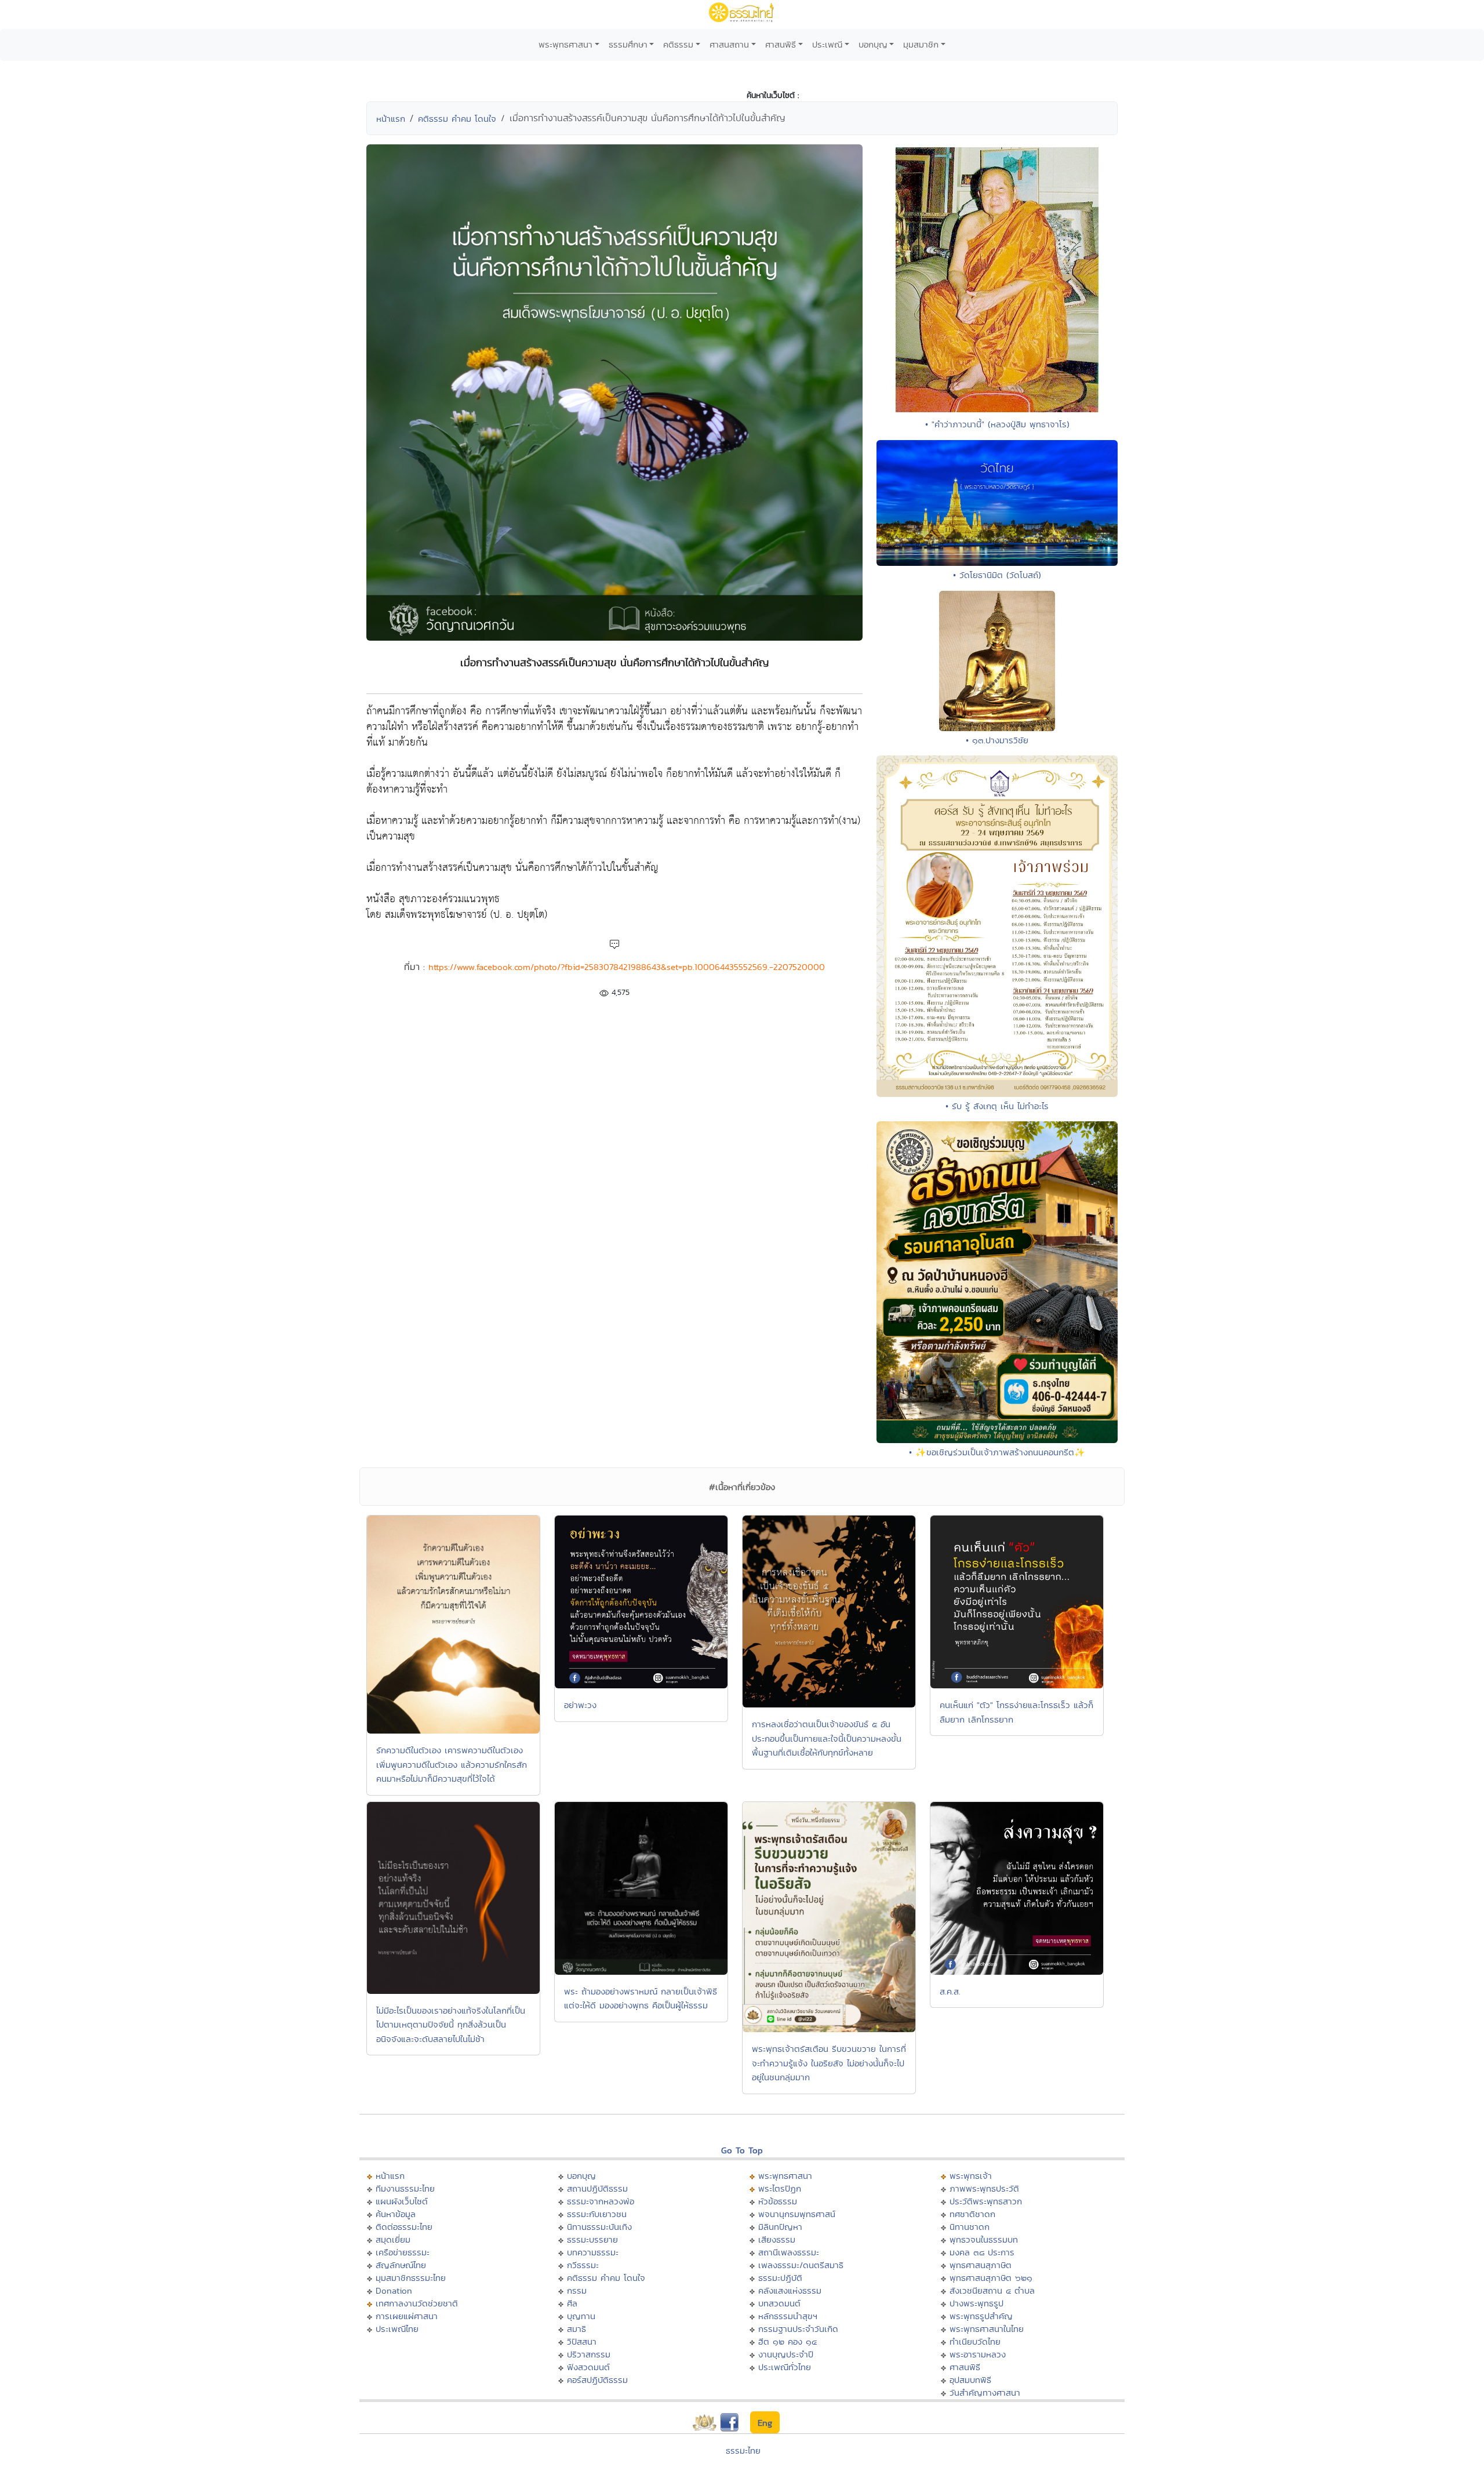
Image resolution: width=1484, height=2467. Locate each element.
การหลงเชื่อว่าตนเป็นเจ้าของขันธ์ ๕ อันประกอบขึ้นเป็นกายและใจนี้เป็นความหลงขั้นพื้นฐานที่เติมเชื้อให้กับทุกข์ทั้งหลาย (827, 1738)
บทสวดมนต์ (779, 2303)
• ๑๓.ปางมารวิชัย (997, 740)
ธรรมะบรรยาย (592, 2239)
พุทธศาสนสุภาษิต (981, 2265)
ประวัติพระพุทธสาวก (986, 2201)
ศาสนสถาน (729, 44)
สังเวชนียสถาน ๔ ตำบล (992, 2290)
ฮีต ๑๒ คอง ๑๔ (788, 2341)
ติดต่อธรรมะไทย (404, 2227)
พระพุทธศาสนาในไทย (987, 2329)
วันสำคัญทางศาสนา (985, 2392)
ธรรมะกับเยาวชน (597, 2214)
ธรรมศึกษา (628, 44)
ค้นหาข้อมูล (396, 2214)
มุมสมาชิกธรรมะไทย (411, 2278)
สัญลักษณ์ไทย (401, 2265)
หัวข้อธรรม (778, 2201)
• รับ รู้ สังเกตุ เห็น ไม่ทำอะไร (997, 1106)
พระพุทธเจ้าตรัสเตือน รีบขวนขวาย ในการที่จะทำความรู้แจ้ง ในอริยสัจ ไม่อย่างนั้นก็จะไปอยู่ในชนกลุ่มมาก (829, 2063)
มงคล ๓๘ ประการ (982, 2252)
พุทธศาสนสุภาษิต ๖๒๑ (991, 2278)
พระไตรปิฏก (780, 2188)
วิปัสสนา (582, 2341)
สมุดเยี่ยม (393, 2239)
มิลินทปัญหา (780, 2227)
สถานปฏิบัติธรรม (597, 2188)
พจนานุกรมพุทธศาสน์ (797, 2214)
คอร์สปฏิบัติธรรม (597, 2380)
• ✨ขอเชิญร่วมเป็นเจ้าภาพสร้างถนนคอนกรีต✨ (997, 1452)
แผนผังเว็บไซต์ (402, 2201)
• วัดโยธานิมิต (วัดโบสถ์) (997, 575)
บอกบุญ (873, 44)
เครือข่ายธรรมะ (403, 2252)
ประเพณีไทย (397, 2329)
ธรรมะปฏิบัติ (780, 2278)
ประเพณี (827, 44)
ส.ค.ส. (950, 1991)
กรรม (577, 2290)
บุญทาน (581, 2316)
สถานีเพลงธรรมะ (789, 2252)
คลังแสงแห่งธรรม (790, 2290)
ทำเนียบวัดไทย (975, 2341)
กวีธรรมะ (583, 2265)
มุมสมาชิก (921, 44)
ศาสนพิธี (781, 44)
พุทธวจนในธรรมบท (984, 2239)
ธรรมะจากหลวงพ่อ (601, 2201)
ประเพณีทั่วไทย (785, 2367)
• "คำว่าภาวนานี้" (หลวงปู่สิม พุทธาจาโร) (997, 424)
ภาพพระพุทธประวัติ (984, 2188)
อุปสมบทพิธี (970, 2380)
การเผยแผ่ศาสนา (407, 2316)
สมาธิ (576, 2329)
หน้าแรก (391, 119)
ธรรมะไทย (743, 2450)
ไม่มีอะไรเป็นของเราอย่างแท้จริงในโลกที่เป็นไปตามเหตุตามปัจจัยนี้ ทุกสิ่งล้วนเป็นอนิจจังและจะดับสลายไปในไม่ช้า (451, 2025)
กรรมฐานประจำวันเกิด (798, 2329)
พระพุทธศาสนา (565, 44)
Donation (394, 2290)
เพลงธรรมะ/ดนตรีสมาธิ (801, 2265)
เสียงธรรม (777, 2239)
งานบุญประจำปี (786, 2354)
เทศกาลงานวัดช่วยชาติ (417, 2303)
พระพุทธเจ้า (971, 2176)
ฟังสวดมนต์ (588, 2367)
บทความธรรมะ (593, 2252)
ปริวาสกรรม (589, 2354)
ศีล (572, 2303)
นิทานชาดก (970, 2227)
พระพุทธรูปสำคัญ (981, 2316)
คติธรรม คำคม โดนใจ (457, 119)
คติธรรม (678, 44)
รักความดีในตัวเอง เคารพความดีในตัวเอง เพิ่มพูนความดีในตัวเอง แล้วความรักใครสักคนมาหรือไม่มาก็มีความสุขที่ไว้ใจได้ (452, 1764)
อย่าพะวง (580, 1705)
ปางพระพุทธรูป (976, 2303)
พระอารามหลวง (978, 2354)
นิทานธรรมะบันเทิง (599, 2227)
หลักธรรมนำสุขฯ (788, 2316)
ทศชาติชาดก (972, 2214)
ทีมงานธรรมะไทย (405, 2188)
